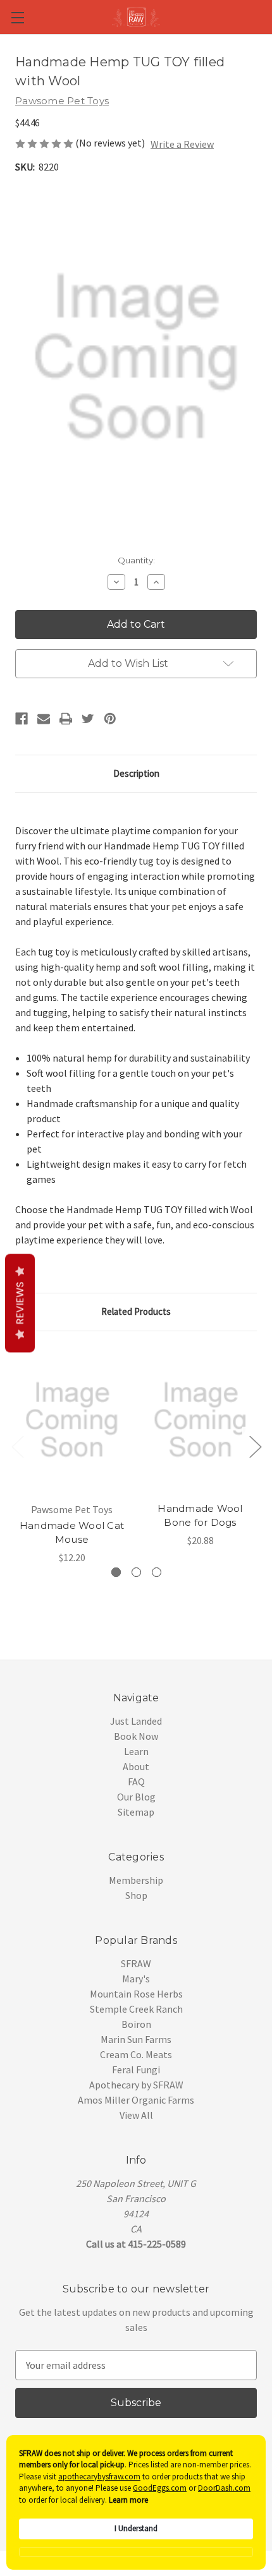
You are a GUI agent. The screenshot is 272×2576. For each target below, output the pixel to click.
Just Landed (136, 1721)
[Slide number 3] (157, 1572)
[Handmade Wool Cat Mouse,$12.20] (72, 1420)
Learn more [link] (128, 2500)
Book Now (136, 1736)
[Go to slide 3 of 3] (17, 1446)
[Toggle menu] (17, 17)
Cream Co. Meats (136, 2054)
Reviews (20, 1303)
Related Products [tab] (136, 1311)
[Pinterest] (110, 719)
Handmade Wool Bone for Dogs (200, 1516)
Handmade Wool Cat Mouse (72, 1533)
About (136, 1766)
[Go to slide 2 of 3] (255, 1446)
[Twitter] (88, 719)
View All (136, 2115)
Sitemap (136, 1812)
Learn (136, 1751)
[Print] (66, 719)
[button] (136, 2552)
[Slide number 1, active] (116, 1572)
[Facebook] (22, 719)
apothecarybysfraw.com (99, 2477)
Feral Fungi (136, 2070)
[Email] (44, 719)
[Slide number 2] (136, 1572)
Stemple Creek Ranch (136, 2009)
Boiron (136, 2024)
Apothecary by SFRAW (136, 2085)
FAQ (136, 1782)
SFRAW (136, 1963)
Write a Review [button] (182, 144)
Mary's (136, 1979)
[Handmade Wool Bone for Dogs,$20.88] (200, 1420)
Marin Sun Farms (136, 2039)
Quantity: (136, 560)
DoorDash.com (224, 2488)
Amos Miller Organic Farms (136, 2100)
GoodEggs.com (160, 2488)
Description (136, 773)
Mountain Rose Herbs (136, 1994)
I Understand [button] (136, 2528)
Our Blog (136, 1797)
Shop (136, 1895)
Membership (136, 1880)
